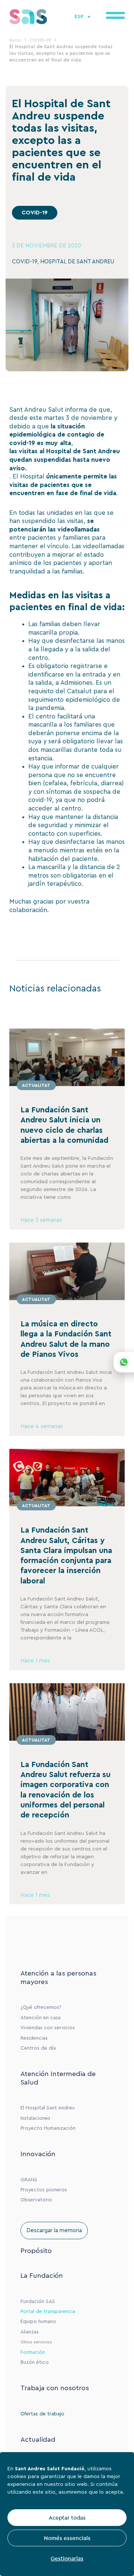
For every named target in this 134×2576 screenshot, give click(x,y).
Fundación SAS (38, 2302)
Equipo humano (38, 2322)
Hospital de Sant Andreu (83, 451)
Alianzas (30, 2332)
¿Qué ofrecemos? (41, 2007)
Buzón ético (35, 2362)
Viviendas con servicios (48, 2028)
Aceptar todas (67, 2518)
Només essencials (67, 2538)
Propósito (36, 2251)
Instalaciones (35, 2118)
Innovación (38, 2154)
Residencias (34, 2038)
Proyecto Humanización (48, 2128)
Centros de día (38, 2048)
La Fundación (42, 2276)
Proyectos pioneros (44, 2190)
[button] (35, 213)
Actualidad (38, 2440)
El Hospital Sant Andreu (48, 2108)
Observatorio (36, 2200)
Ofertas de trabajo (42, 2414)
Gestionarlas (67, 2558)
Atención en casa (41, 2018)
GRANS (29, 2180)
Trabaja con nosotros (55, 2388)
